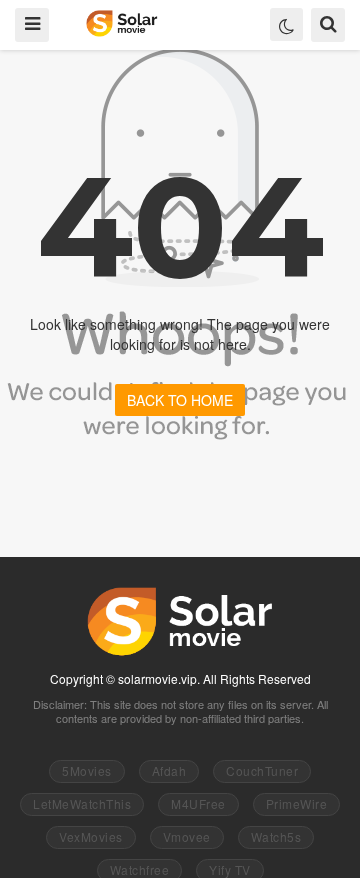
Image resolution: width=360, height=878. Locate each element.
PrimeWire (297, 803)
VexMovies (91, 836)
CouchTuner (262, 770)
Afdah (169, 770)
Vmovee (187, 836)
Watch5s (276, 836)
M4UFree (198, 803)
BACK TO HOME (180, 400)
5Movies (87, 770)
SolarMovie (121, 23)
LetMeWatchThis (82, 803)
